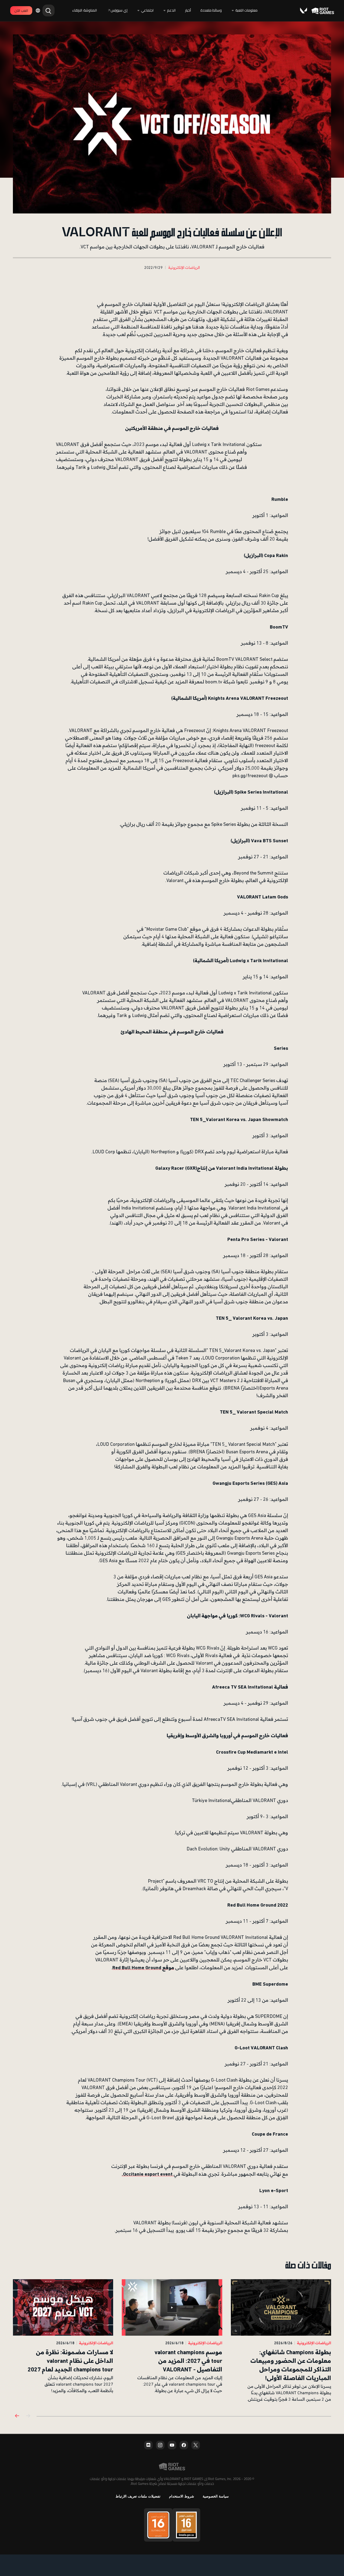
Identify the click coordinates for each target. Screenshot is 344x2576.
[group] (172, 2341)
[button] (184, 268)
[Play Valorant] (303, 10)
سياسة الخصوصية (216, 2496)
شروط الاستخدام (182, 2496)
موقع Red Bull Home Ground (143, 1967)
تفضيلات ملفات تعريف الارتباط (138, 2496)
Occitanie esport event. (148, 2174)
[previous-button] (28, 2416)
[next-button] (17, 2416)
